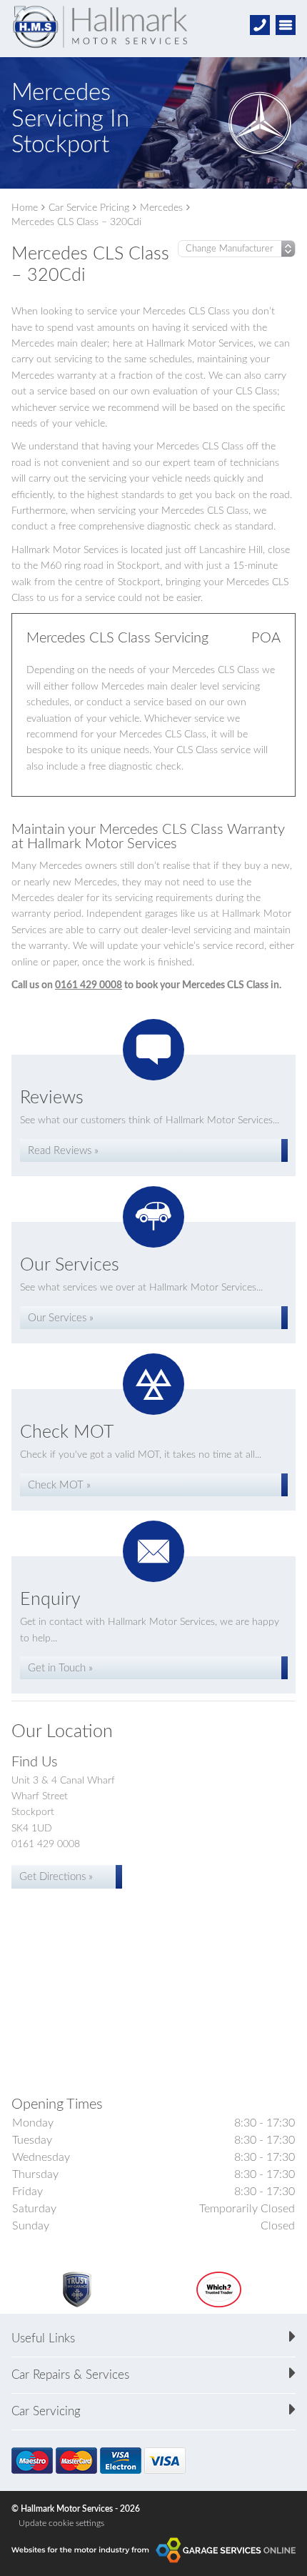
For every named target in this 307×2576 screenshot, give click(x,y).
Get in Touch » (60, 1668)
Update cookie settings (61, 2523)
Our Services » (61, 1318)
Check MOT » (59, 1485)
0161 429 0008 (89, 985)
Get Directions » (56, 1877)
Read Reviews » (63, 1151)
